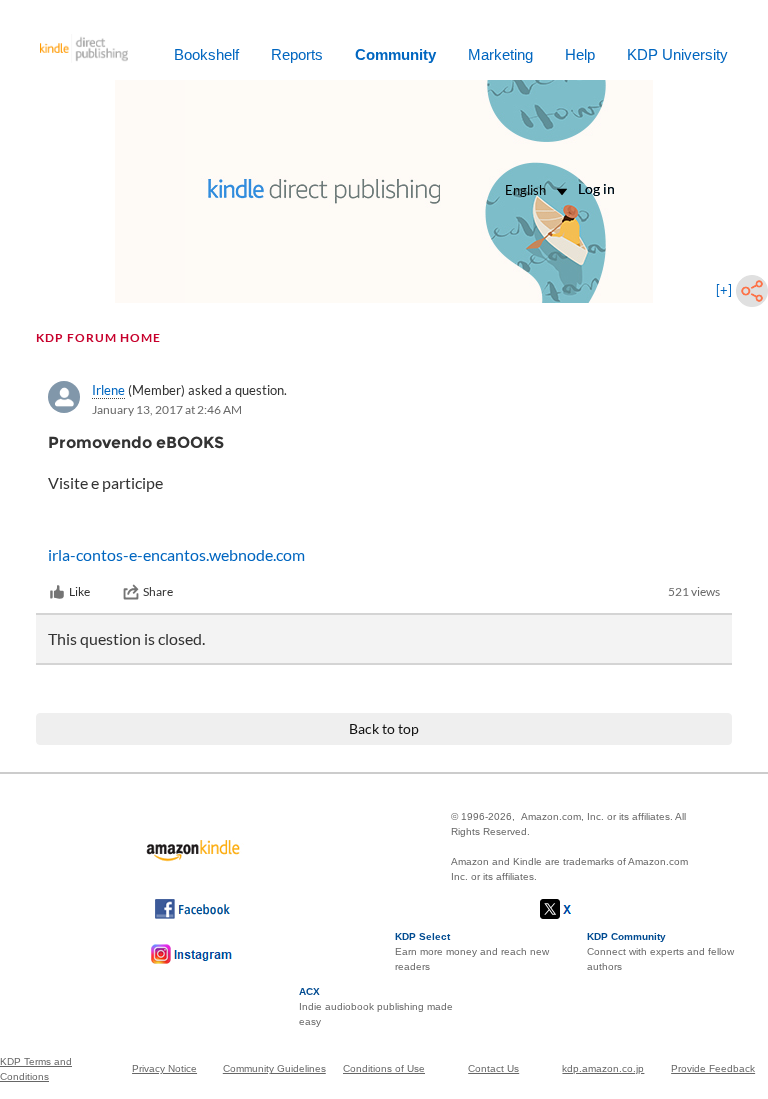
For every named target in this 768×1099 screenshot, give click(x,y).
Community (395, 54)
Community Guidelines (274, 1068)
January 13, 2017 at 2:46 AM (167, 409)
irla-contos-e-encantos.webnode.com (176, 554)
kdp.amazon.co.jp (603, 1068)
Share (158, 591)
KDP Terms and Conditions (36, 1069)
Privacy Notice (164, 1068)
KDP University (677, 54)
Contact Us (493, 1068)
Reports (297, 54)
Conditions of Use (384, 1068)
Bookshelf (206, 54)
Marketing (500, 54)
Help (580, 54)
